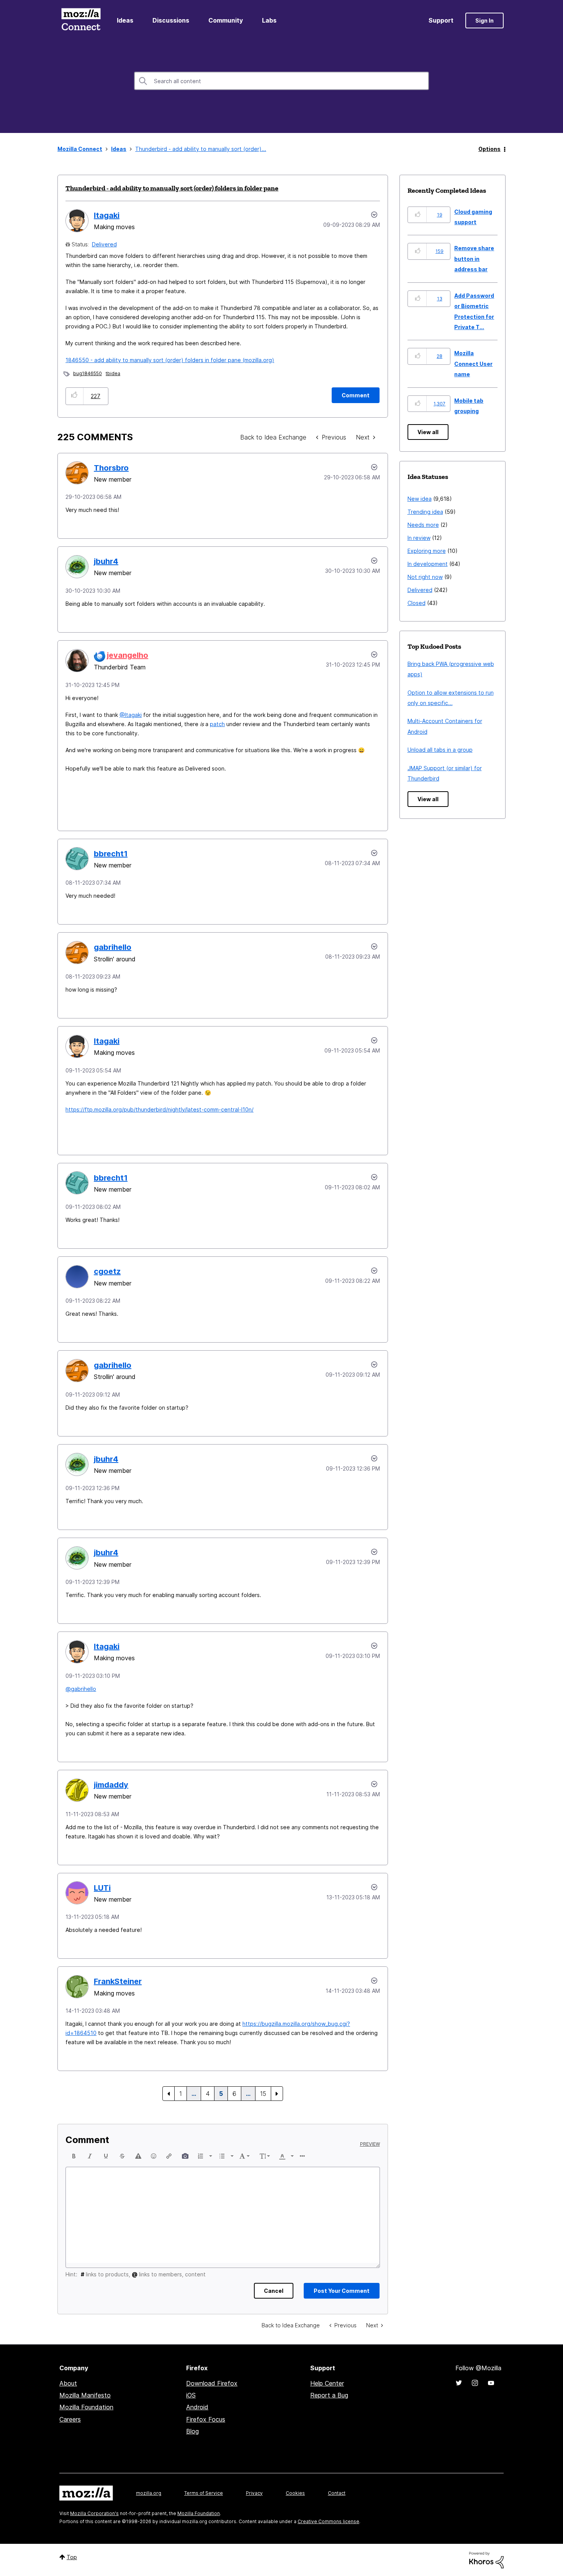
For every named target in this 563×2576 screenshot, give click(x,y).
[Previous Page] (169, 2094)
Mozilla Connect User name (473, 364)
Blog (192, 2431)
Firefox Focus (206, 2419)
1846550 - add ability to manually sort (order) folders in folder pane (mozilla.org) (170, 360)
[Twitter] (459, 2383)
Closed (417, 603)
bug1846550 (88, 373)
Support (441, 20)
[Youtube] (491, 2383)
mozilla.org (149, 2493)
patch (217, 724)
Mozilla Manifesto (85, 2395)
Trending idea (425, 512)
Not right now (425, 577)
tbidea (113, 373)
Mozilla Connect (81, 20)
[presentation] (74, 2156)
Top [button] (72, 2557)
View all (428, 432)
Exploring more (427, 551)
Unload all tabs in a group (440, 750)
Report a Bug (329, 2395)
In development (428, 564)
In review (419, 538)
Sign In (484, 20)
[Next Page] (277, 2094)
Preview (370, 2144)
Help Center (327, 2383)
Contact (337, 2493)
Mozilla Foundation (86, 2407)
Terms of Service (204, 2493)
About (68, 2383)
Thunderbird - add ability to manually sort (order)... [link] (201, 149)
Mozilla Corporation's (94, 2513)
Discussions (171, 20)
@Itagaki (131, 715)
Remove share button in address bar (474, 259)
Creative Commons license (328, 2521)
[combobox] (281, 81)
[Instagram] (475, 2383)
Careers (70, 2419)
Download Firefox (212, 2383)
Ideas (125, 20)
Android (197, 2407)
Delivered (104, 244)
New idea (420, 499)
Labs (269, 20)
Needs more (423, 525)
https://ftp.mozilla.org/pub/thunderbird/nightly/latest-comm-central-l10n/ (160, 1109)
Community (226, 20)
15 (263, 2094)
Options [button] (489, 149)
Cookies (295, 2493)
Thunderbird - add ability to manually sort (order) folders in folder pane (172, 188)
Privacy (254, 2493)
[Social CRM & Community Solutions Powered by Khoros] (486, 2560)
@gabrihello (81, 1689)
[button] (74, 396)
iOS (191, 2395)
